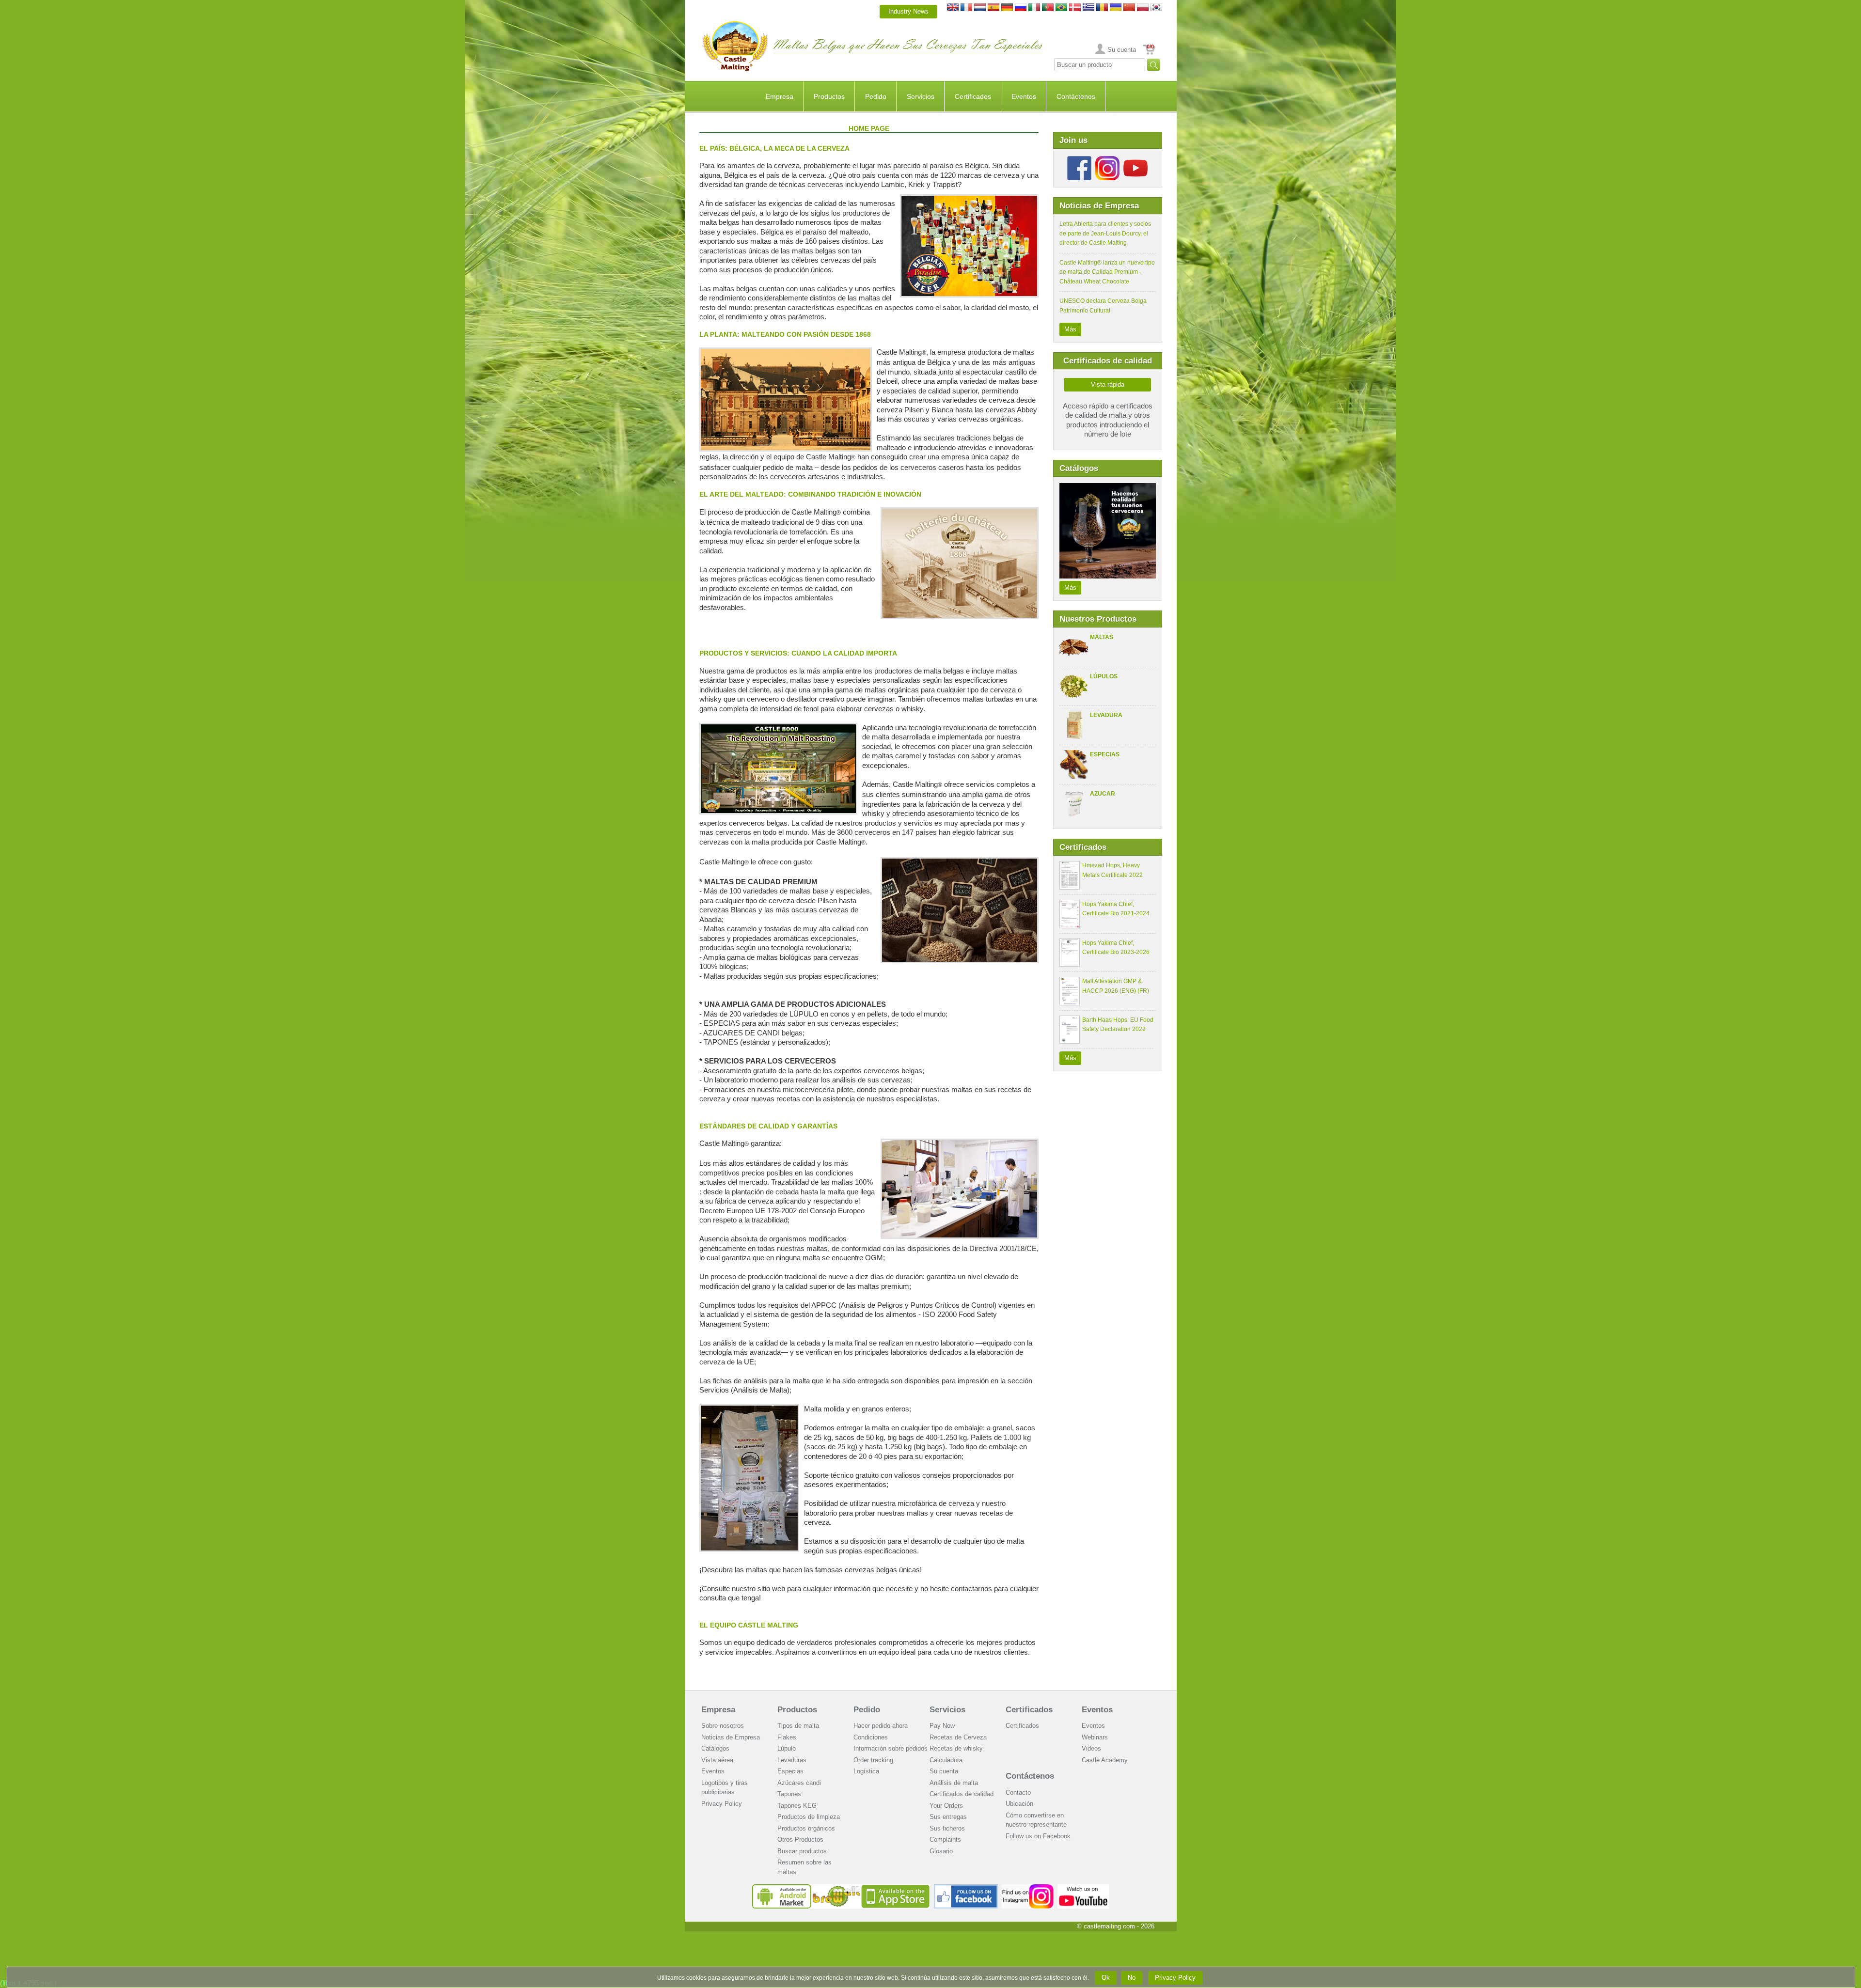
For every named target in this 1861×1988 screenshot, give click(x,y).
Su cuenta (1122, 50)
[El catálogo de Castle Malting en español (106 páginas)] (1108, 488)
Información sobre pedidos (891, 1748)
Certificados (973, 96)
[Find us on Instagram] (1028, 1888)
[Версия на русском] (1021, 11)
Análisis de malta (954, 1783)
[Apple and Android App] (841, 1888)
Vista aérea (717, 1760)
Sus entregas (948, 1817)
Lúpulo (787, 1748)
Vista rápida (1108, 384)
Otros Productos (800, 1839)
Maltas (1102, 637)
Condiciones (871, 1737)
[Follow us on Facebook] (1079, 160)
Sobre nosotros (723, 1726)
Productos (829, 96)
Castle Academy (1105, 1760)
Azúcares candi (799, 1783)
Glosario (941, 1851)
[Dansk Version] (1075, 11)
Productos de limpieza (809, 1817)
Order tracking (873, 1760)
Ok (1106, 1978)
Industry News (908, 11)
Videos (1091, 1748)
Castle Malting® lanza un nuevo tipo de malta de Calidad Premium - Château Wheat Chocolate (1107, 272)
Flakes (787, 1737)
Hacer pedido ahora (881, 1726)
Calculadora (946, 1760)
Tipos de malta (798, 1726)
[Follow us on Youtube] (1136, 160)
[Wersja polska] (1143, 11)
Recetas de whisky (956, 1748)
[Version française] (966, 11)
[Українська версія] (1116, 11)
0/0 (1150, 47)
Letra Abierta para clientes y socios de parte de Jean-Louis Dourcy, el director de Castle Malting (1105, 233)
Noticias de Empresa (731, 1737)
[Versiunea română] (1102, 11)
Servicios (921, 96)
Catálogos (715, 1748)
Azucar (1103, 794)
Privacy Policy (722, 1804)
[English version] (953, 11)
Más (1070, 329)
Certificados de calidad (962, 1794)
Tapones (789, 1794)
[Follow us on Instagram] (1107, 160)
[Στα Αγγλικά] (1088, 11)
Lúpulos (1104, 676)
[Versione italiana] (1034, 11)
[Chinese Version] (1129, 11)
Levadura (1106, 715)
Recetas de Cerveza (958, 1737)
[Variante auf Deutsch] (1007, 11)
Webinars (1095, 1737)
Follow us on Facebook (1038, 1836)
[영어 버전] (1156, 11)
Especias (1105, 754)
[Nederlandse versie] (980, 11)
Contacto (1018, 1792)
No (1132, 1978)
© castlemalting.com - (1116, 1926)
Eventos (1024, 96)
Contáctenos (1076, 96)
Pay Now (942, 1726)
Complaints (945, 1839)
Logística (866, 1771)
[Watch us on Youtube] (1083, 1888)
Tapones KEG (797, 1806)
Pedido (876, 96)
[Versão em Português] (1048, 11)
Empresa (780, 96)
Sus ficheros (947, 1828)
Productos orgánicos (806, 1828)
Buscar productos (802, 1851)
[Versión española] (994, 11)
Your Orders (946, 1806)
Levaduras (792, 1760)
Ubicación (1019, 1804)
